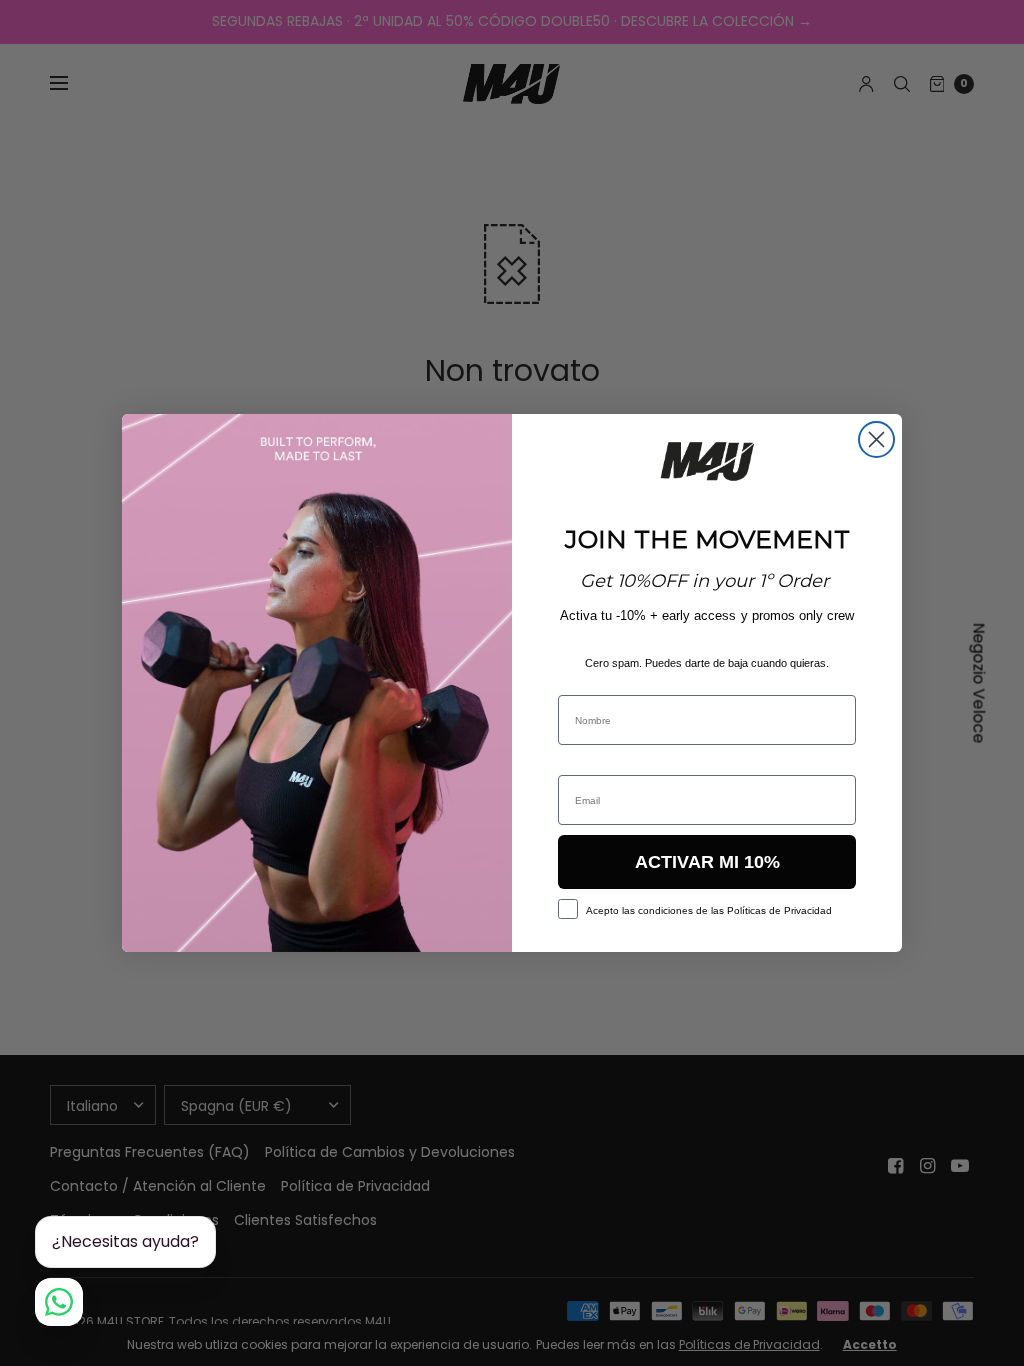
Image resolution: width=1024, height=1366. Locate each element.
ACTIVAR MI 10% (707, 862)
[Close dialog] (876, 439)
